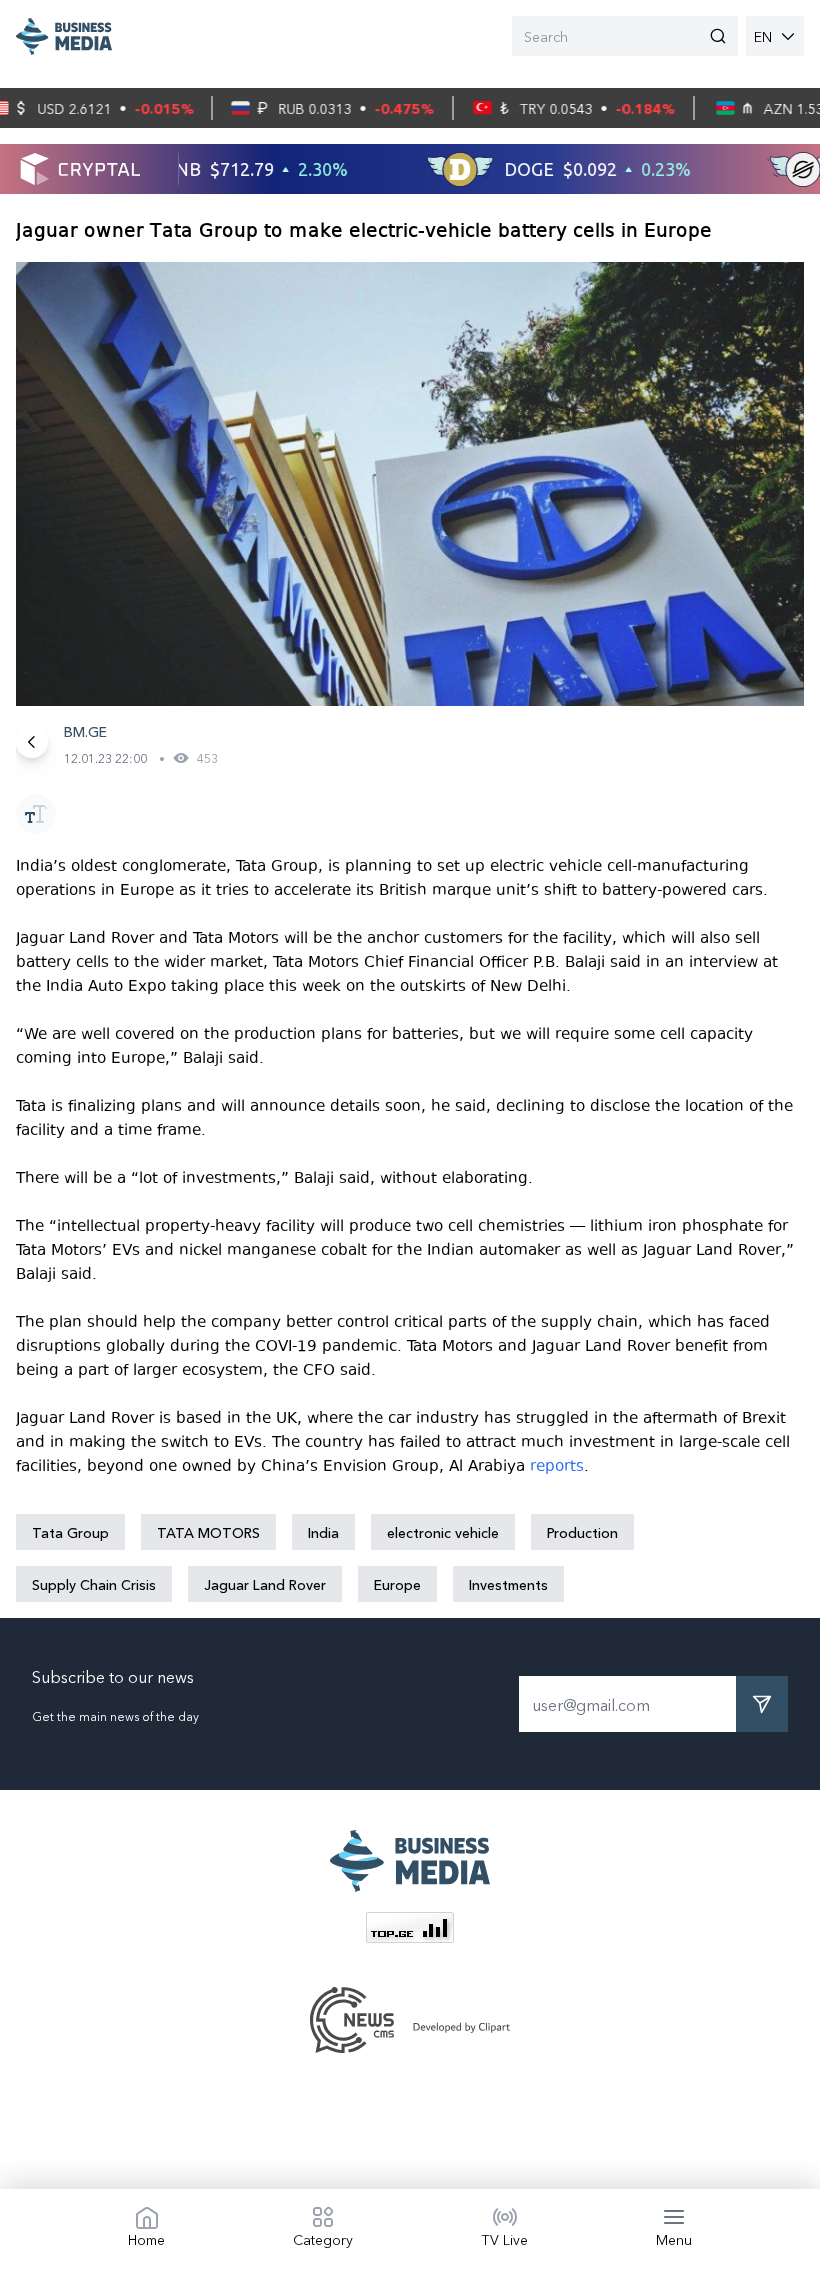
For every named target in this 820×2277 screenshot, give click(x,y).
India (323, 1532)
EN (763, 36)
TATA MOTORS (208, 1532)
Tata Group (70, 1532)
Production (582, 1532)
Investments (508, 1584)
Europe (397, 1584)
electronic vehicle (443, 1532)
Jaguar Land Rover (265, 1584)
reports (557, 1466)
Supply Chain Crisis (94, 1584)
